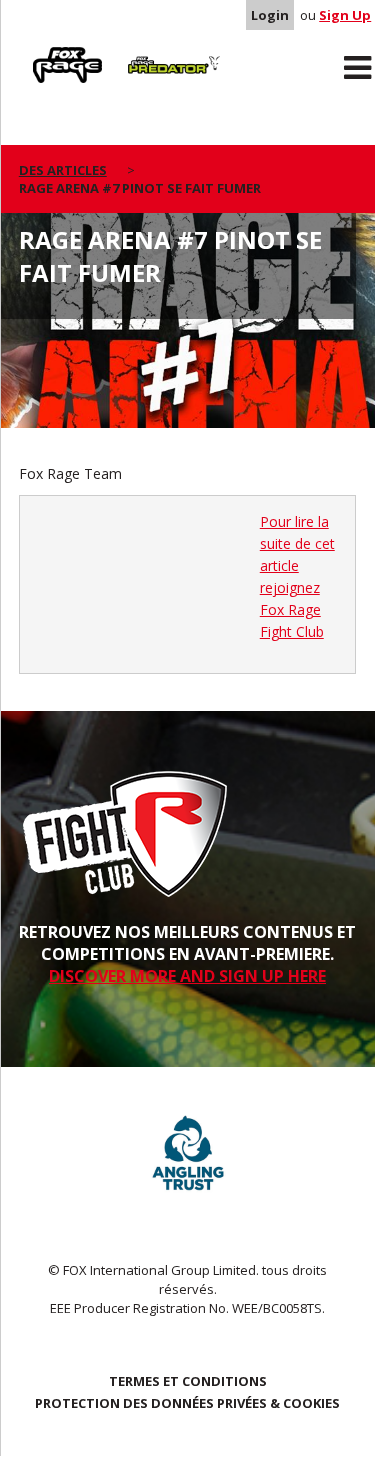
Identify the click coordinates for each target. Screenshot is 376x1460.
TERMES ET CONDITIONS (188, 1381)
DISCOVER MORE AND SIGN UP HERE (187, 976)
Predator (149, 51)
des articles (63, 170)
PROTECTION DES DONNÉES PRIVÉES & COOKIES (187, 1403)
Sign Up (345, 15)
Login (270, 15)
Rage (38, 51)
